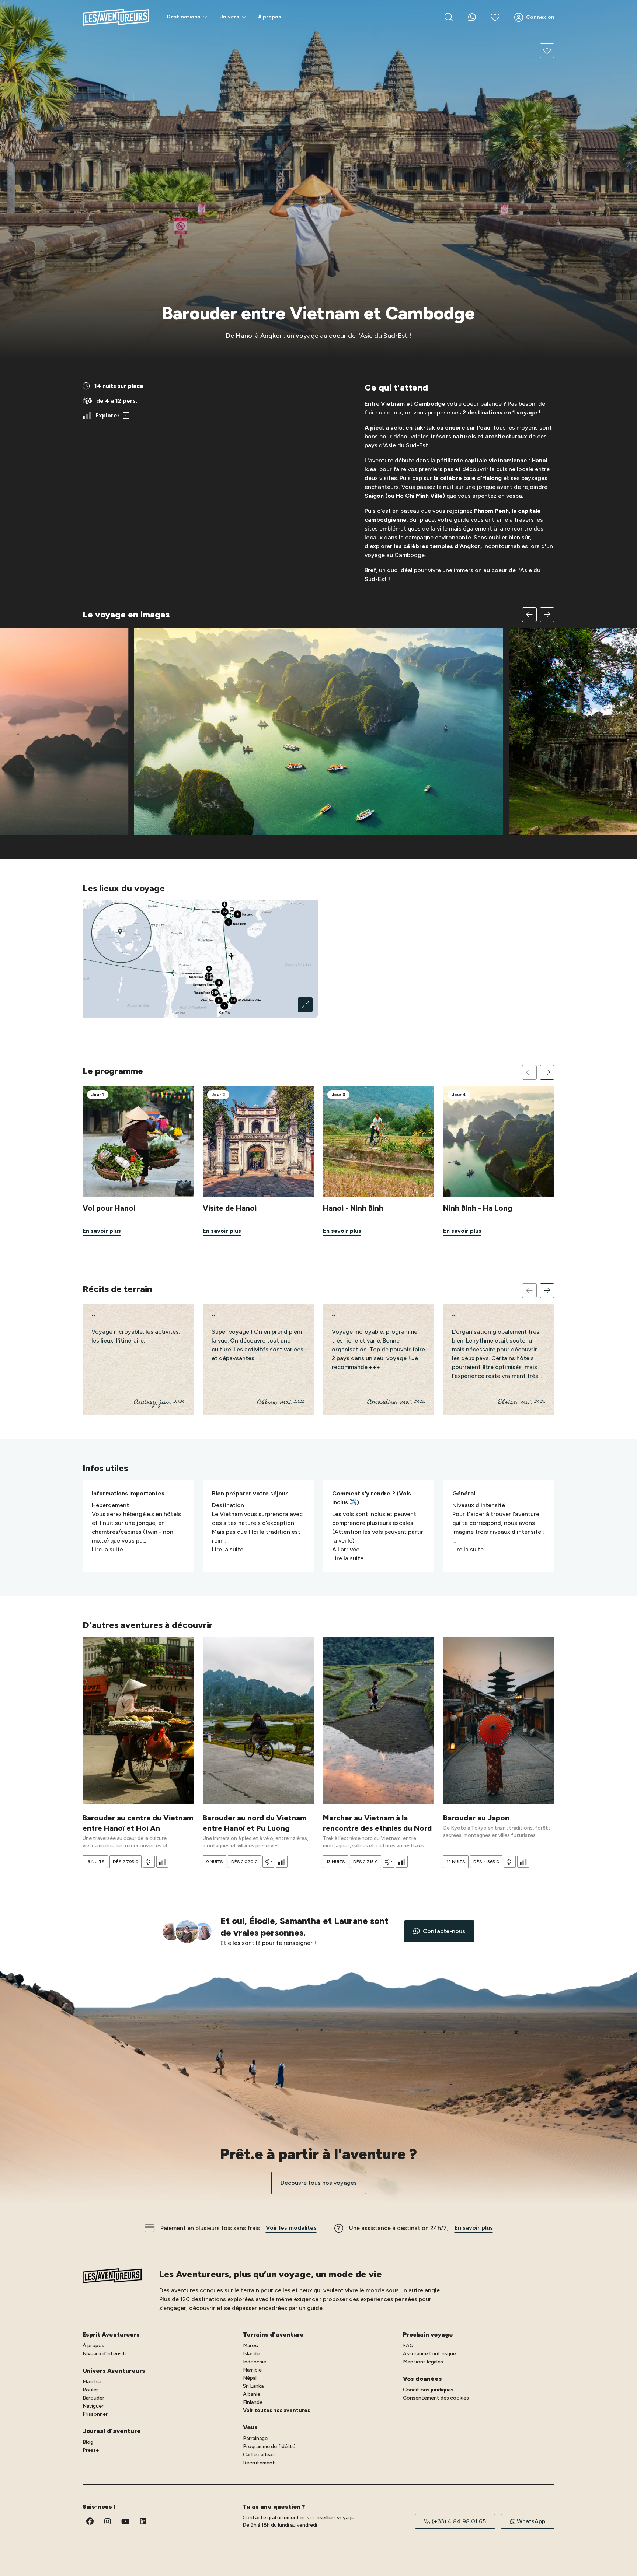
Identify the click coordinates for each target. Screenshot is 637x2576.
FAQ (408, 2346)
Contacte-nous (444, 1931)
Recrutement (259, 2463)
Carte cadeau (259, 2455)
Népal (250, 2378)
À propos (93, 2346)
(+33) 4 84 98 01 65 (459, 2521)
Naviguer (93, 2406)
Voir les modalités (291, 2228)
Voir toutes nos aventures (276, 2410)
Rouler (90, 2390)
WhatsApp (531, 2521)
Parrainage (255, 2438)
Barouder (93, 2398)
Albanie (252, 2394)
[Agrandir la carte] (305, 1005)
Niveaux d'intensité (105, 2354)
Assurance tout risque (429, 2354)
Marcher (92, 2382)
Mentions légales (423, 2362)
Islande (251, 2354)
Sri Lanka (253, 2386)
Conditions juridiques (428, 2390)
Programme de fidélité (269, 2446)
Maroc (250, 2346)
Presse (91, 2450)
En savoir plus (474, 2228)
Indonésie (255, 2362)
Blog (88, 2442)
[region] (318, 721)
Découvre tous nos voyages (319, 2183)
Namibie (252, 2370)
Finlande (253, 2402)
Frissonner (95, 2414)
